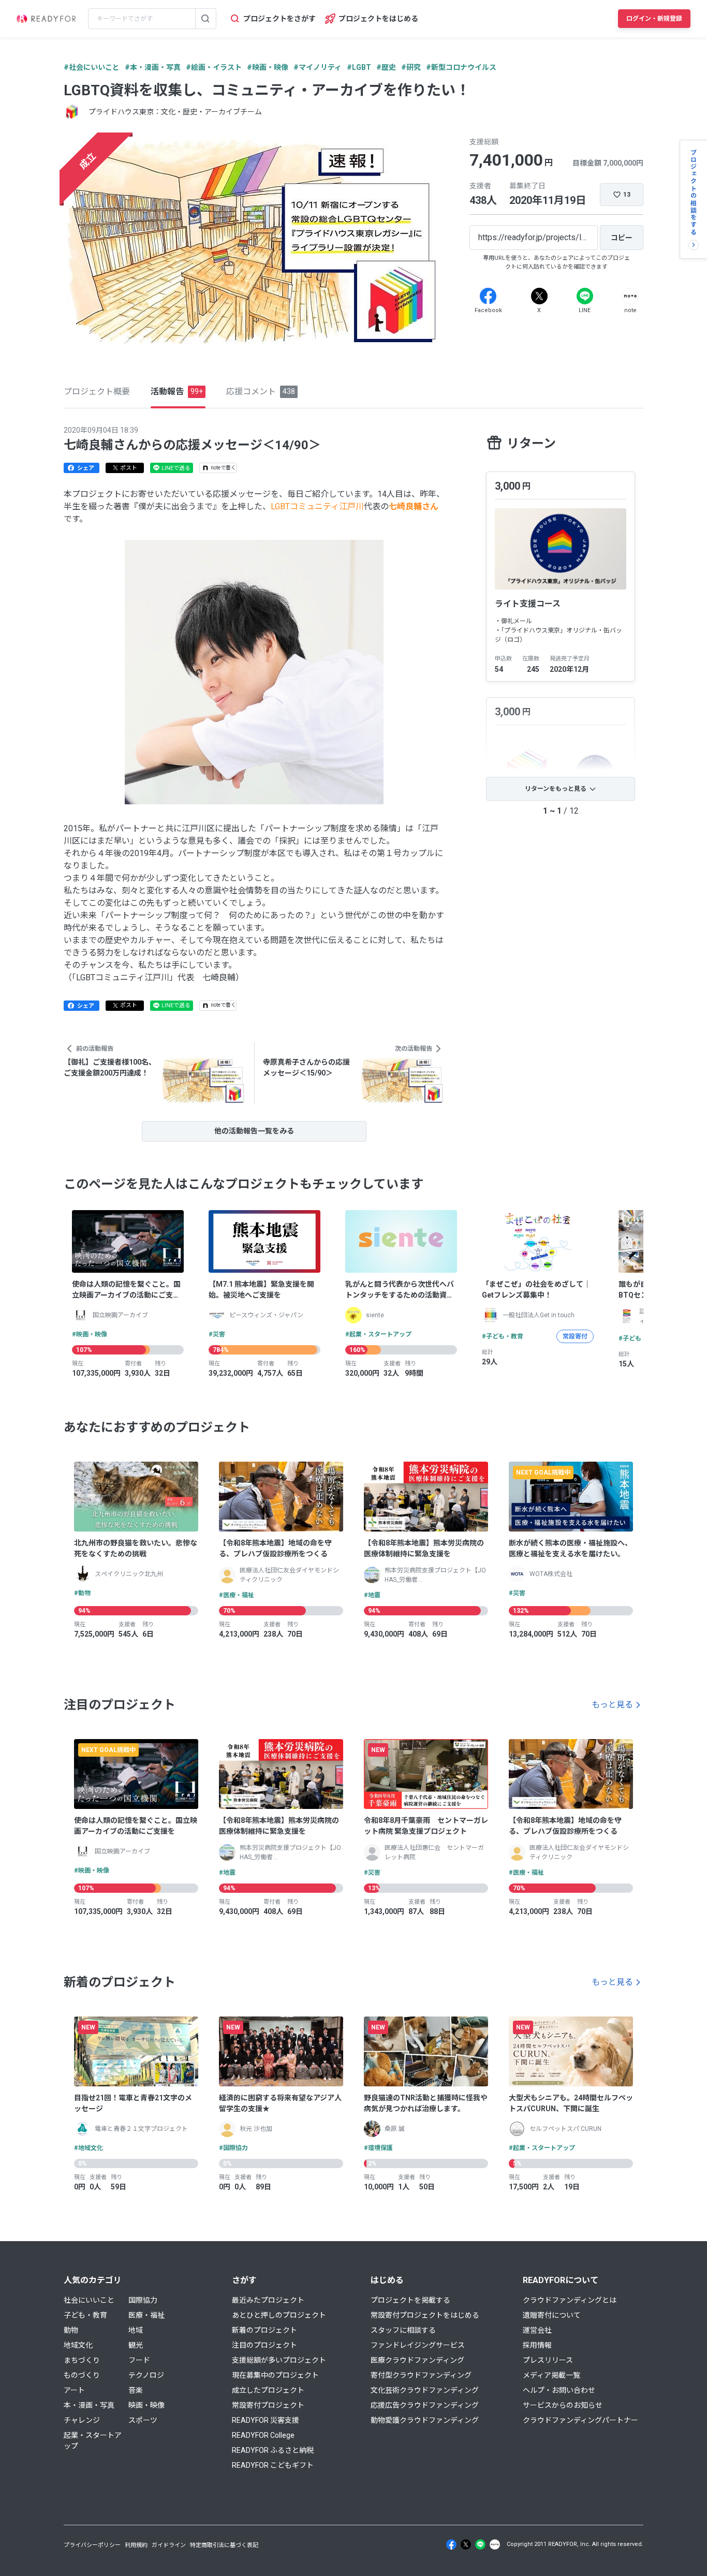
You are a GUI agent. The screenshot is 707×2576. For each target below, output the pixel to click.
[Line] (585, 296)
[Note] (630, 296)
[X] (539, 296)
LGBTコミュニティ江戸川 (317, 506)
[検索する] (205, 19)
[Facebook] (488, 296)
